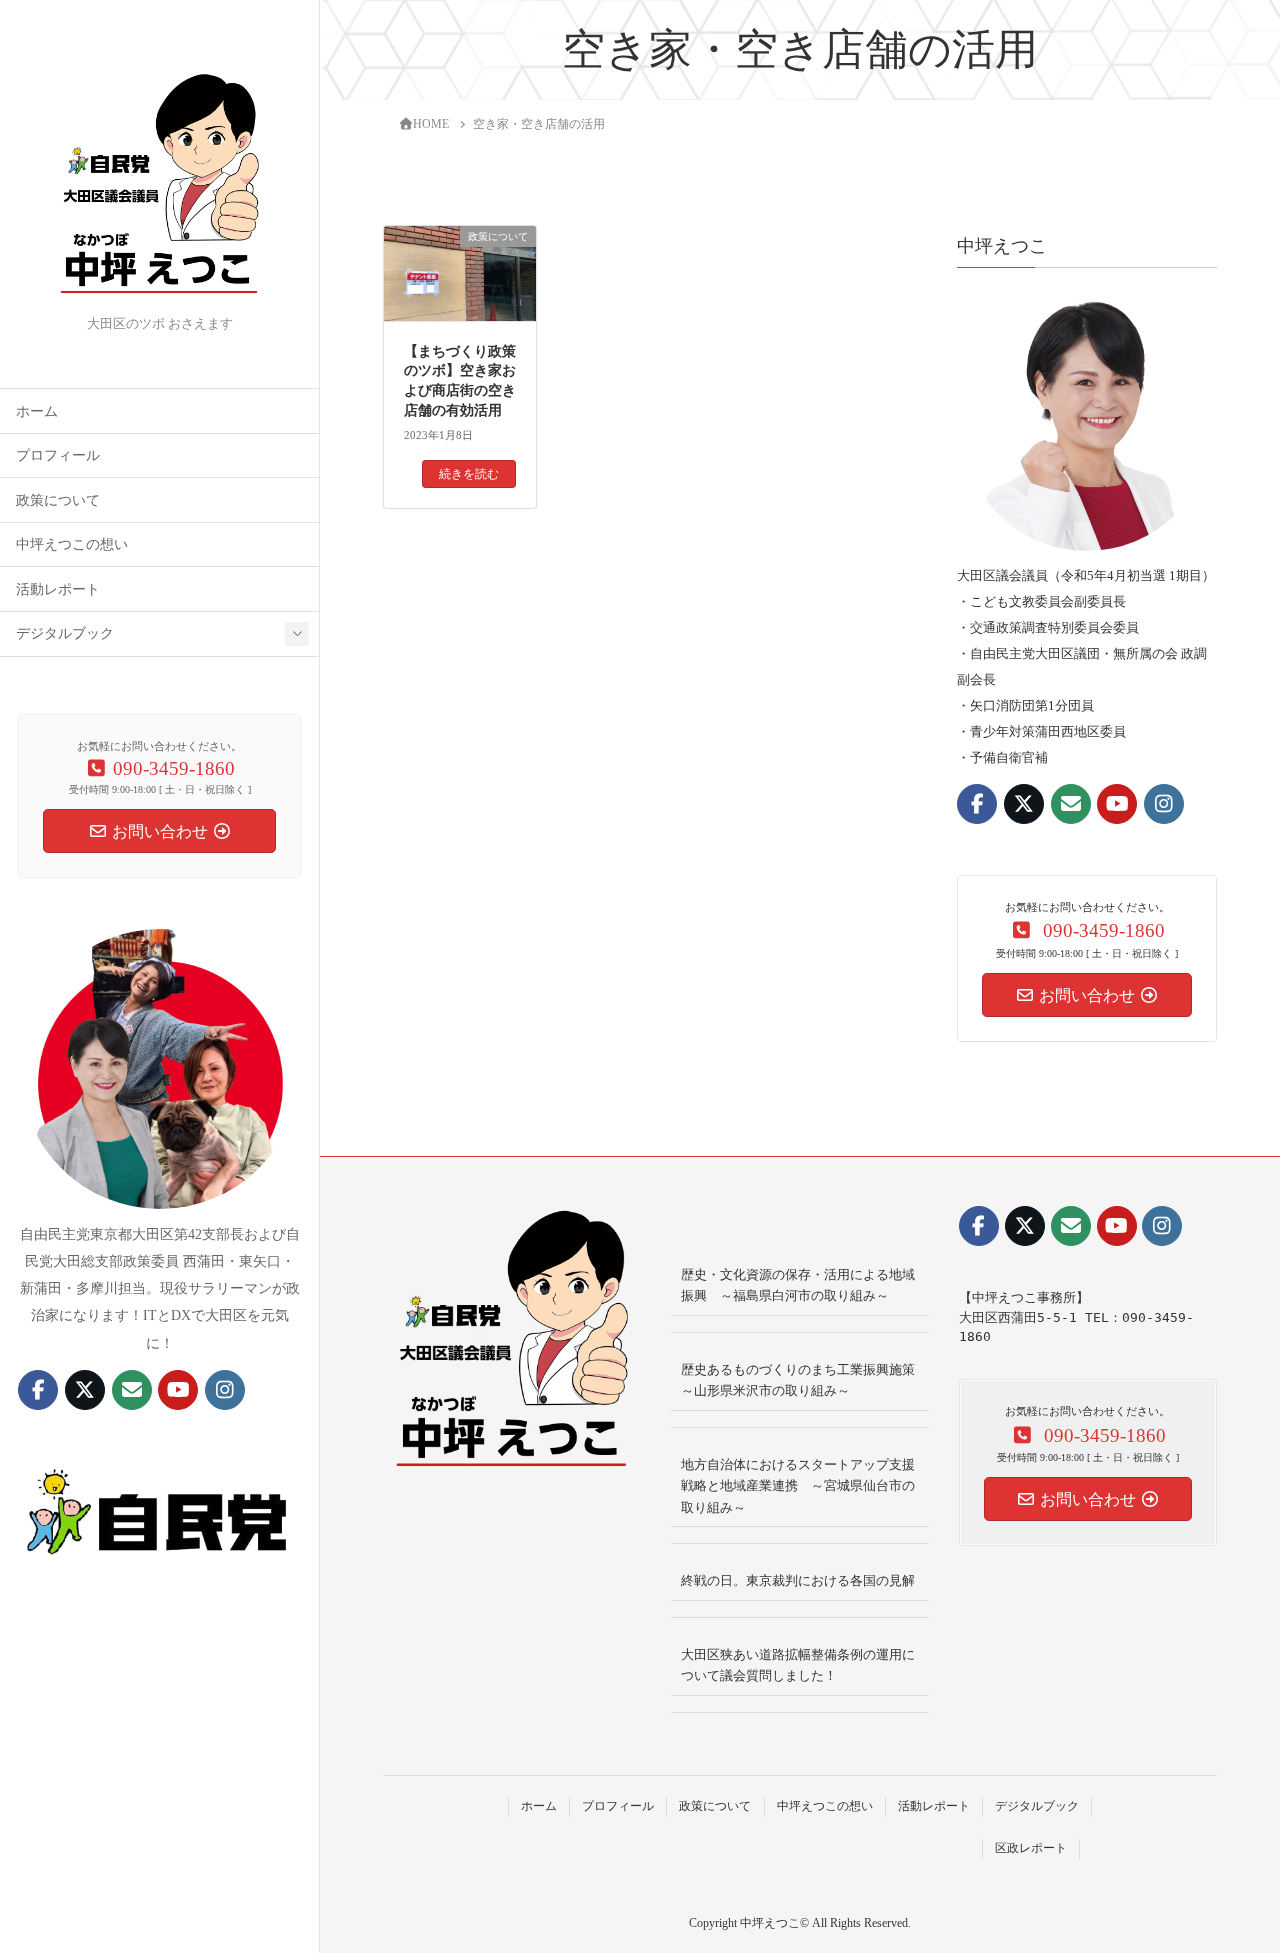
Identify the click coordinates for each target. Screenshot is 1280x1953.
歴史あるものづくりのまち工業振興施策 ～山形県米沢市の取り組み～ (804, 1380)
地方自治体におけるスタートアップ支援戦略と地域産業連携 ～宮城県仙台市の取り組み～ (798, 1486)
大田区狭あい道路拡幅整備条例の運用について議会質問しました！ (798, 1665)
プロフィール (58, 455)
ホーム (37, 411)
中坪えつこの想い (72, 544)
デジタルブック (65, 633)
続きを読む (469, 474)
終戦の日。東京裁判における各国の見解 (798, 1580)
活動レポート (58, 589)
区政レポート (1031, 1848)
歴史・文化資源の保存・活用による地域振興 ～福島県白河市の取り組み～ (798, 1285)
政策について (58, 500)
